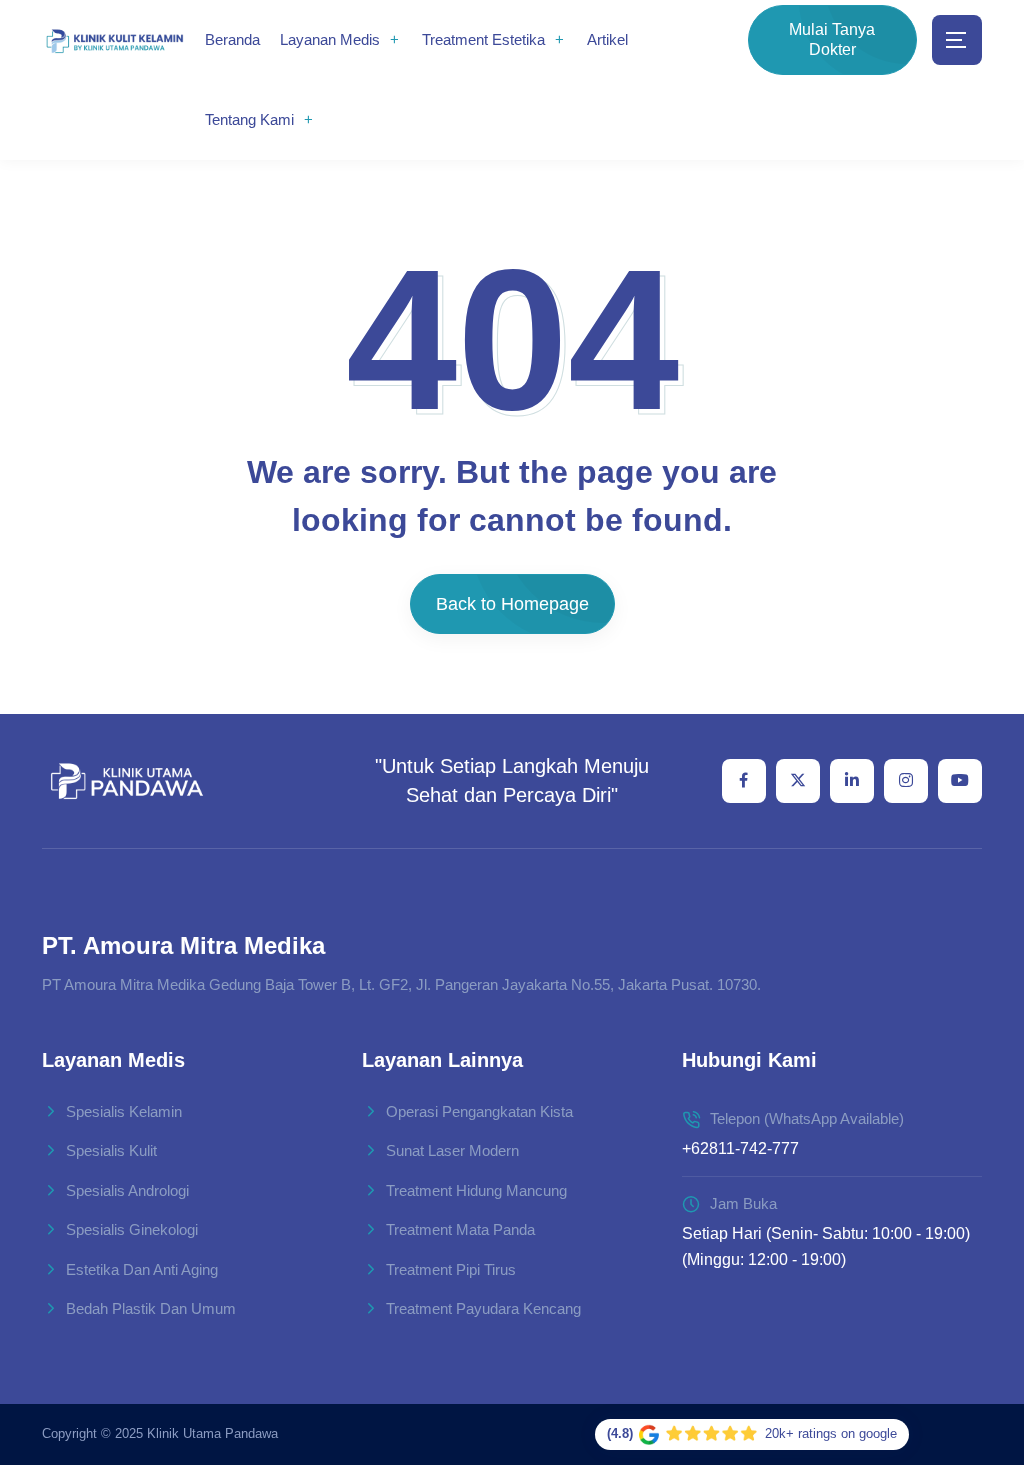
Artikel (607, 39)
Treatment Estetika (483, 39)
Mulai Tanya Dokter (832, 39)
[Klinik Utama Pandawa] (114, 40)
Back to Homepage (512, 604)
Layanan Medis (330, 39)
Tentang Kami (249, 119)
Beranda (232, 39)
